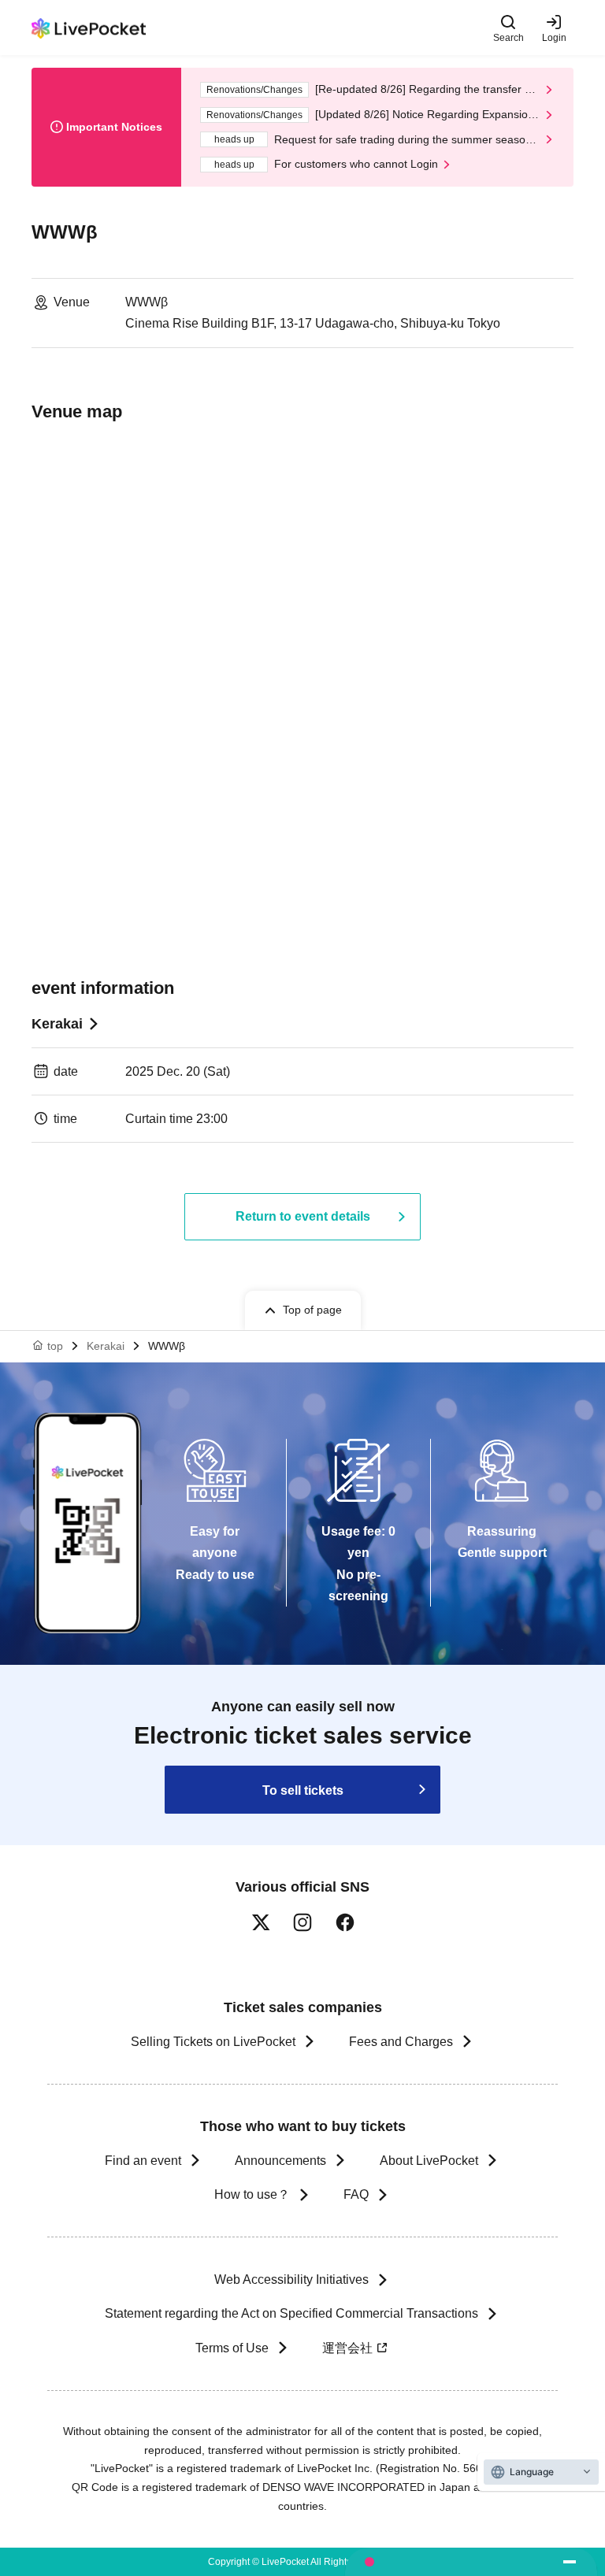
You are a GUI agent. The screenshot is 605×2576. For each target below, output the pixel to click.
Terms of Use (232, 2348)
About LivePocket (429, 2161)
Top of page (312, 1310)
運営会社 (347, 2348)
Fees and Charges (401, 2042)
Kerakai (57, 1024)
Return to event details (303, 1216)
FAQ (356, 2194)
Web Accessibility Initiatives (291, 2279)
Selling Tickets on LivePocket (213, 2042)
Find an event (143, 2161)
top (55, 1346)
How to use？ (252, 2194)
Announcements (280, 2161)
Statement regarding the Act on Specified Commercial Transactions (291, 2313)
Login (554, 37)
